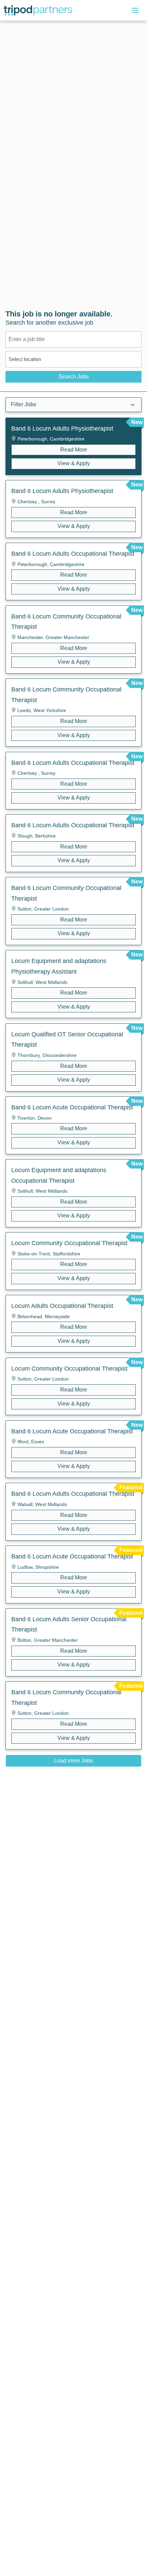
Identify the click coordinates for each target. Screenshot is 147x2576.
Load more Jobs (73, 1761)
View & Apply (74, 463)
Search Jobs (74, 377)
